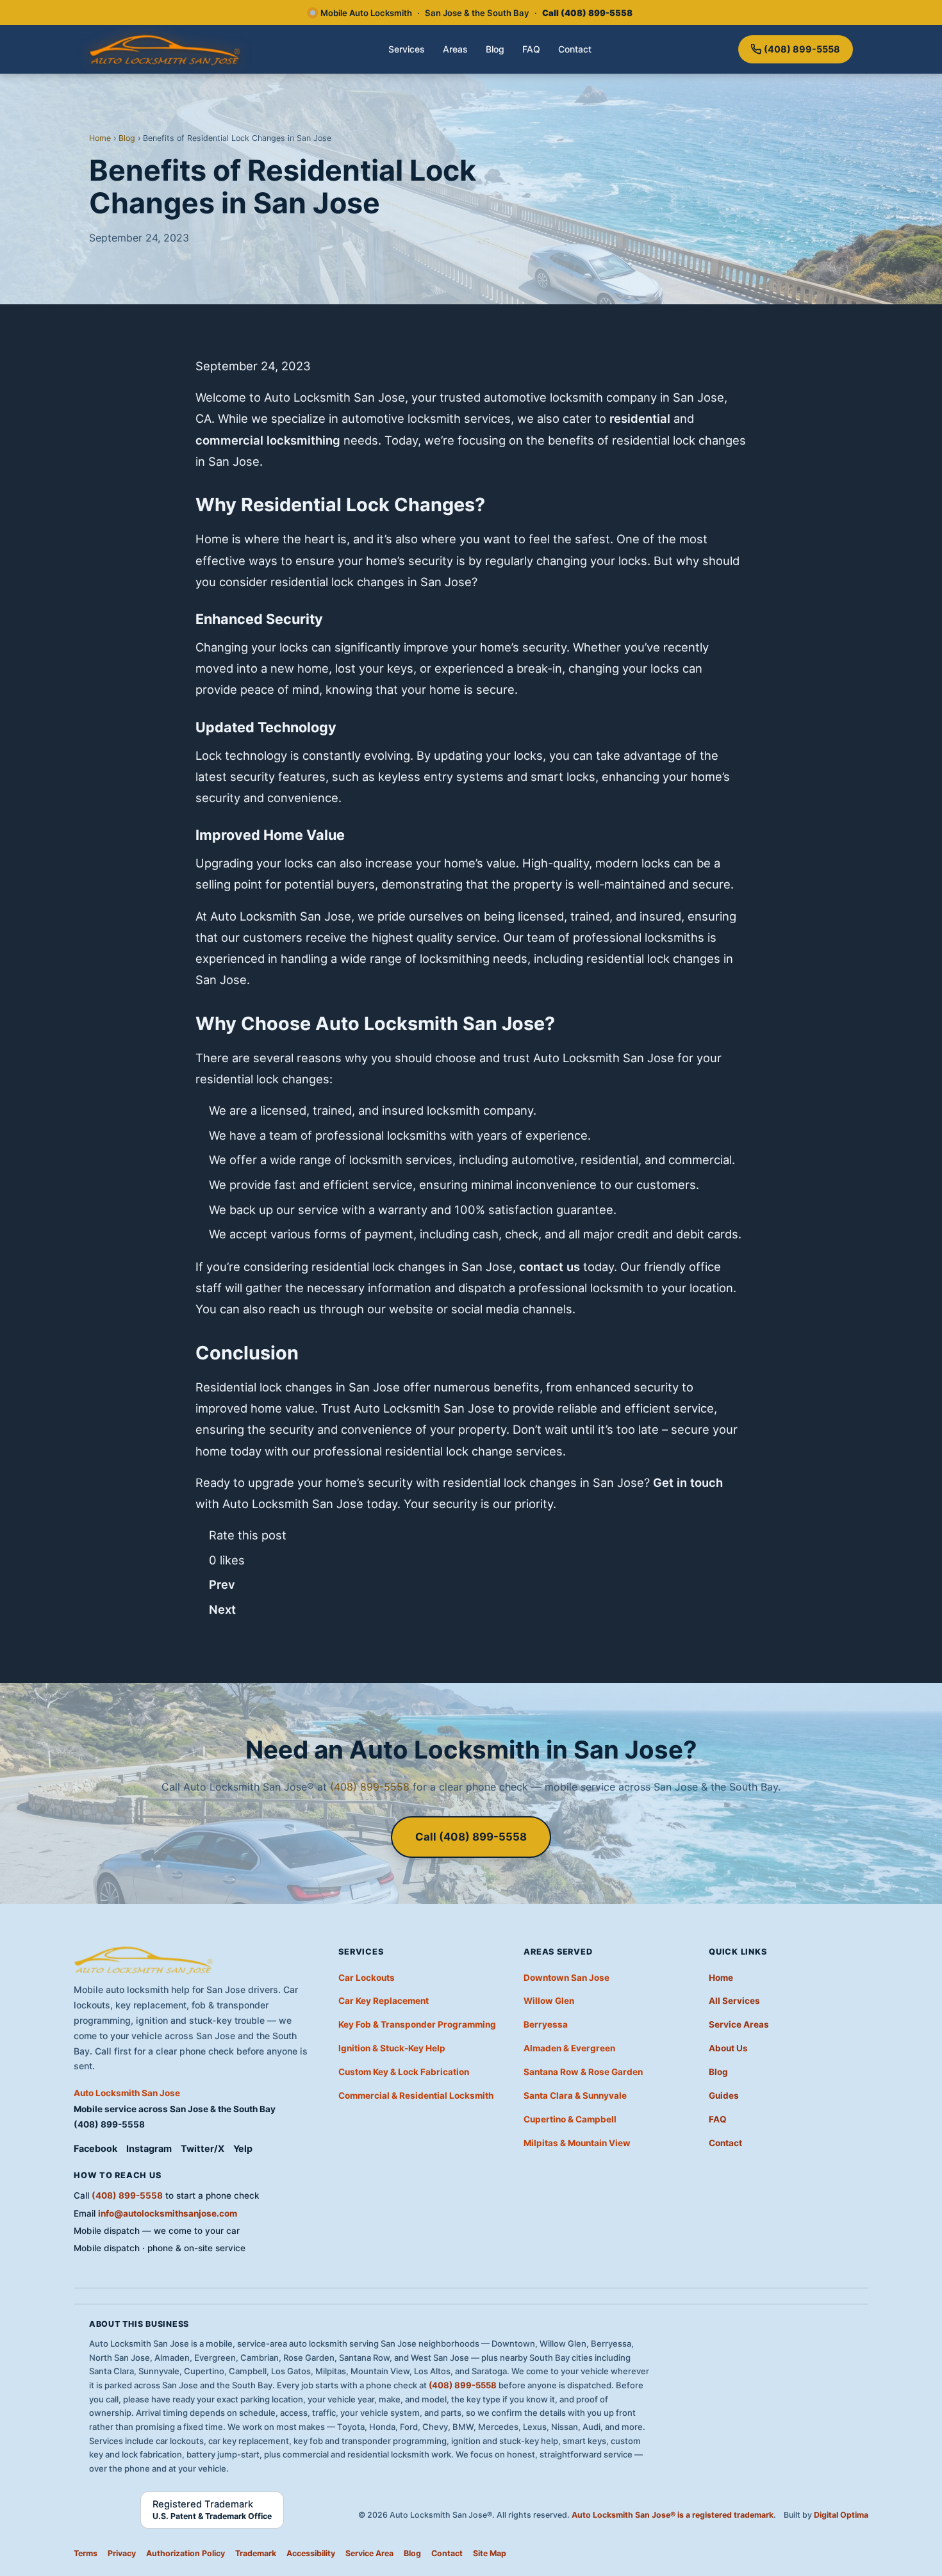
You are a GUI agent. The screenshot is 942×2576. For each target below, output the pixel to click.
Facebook (95, 2148)
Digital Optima (841, 2515)
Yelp (243, 2148)
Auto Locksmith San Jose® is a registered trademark (673, 2515)
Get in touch (688, 1482)
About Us (728, 2048)
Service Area (369, 2553)
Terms (86, 2553)
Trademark (256, 2553)
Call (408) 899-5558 (471, 1837)
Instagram (149, 2148)
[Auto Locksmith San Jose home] (166, 49)
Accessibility (311, 2553)
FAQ (531, 49)
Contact (575, 49)
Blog (495, 49)
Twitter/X (202, 2148)
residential (640, 418)
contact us (549, 1267)
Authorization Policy (186, 2553)
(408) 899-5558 (802, 49)
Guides (724, 2096)
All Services (734, 2001)
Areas (455, 49)
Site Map (490, 2553)
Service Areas (739, 2024)
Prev (222, 1584)
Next (222, 1609)
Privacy (122, 2553)
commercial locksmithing (268, 440)
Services (407, 49)
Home (100, 138)
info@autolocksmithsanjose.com (168, 2213)
